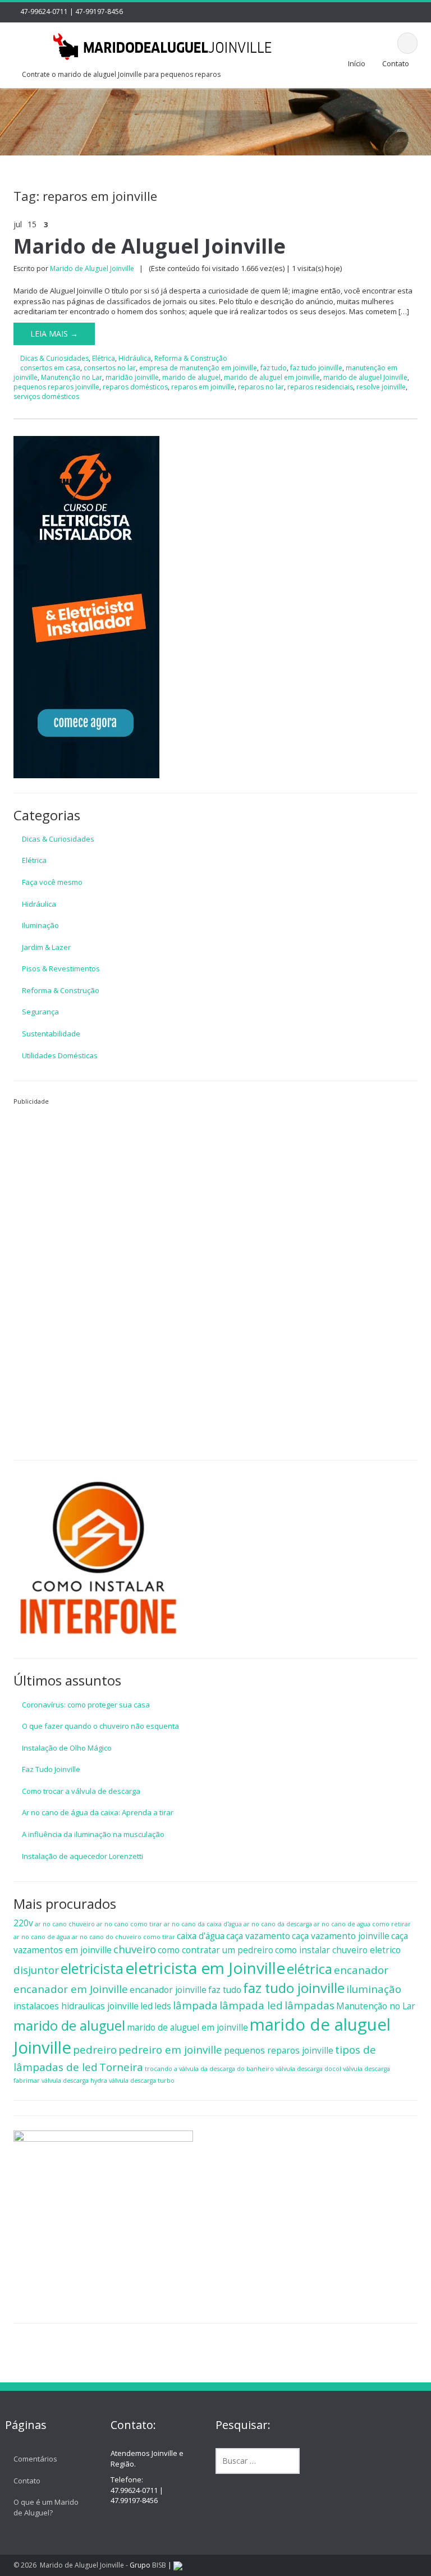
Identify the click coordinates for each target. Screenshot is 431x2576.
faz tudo (274, 368)
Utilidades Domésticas (60, 1055)
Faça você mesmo (52, 882)
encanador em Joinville (71, 1989)
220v (23, 1923)
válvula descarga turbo (142, 2081)
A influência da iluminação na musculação (93, 1834)
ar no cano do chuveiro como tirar (123, 1937)
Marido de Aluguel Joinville (150, 246)
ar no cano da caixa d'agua (203, 1924)
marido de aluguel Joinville (365, 377)
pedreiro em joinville (170, 2049)
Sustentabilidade (51, 1034)
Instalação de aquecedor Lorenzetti (82, 1856)
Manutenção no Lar (72, 377)
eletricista (92, 1968)
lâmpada (195, 2005)
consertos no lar (110, 368)
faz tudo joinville (316, 368)
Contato (396, 63)
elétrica (310, 1969)
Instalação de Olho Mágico (67, 1748)
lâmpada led (251, 2005)
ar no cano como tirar (129, 1924)
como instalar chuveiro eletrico (338, 1950)
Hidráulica (135, 358)
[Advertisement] (98, 1275)
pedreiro (95, 2049)
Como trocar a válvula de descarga (81, 1791)
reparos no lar (261, 387)
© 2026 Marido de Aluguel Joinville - (72, 2565)
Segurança (40, 1012)
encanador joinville (168, 1990)
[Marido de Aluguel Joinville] (163, 45)
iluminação (374, 1989)
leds (163, 2006)
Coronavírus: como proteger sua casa (86, 1705)
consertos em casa (50, 368)
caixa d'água (201, 1936)
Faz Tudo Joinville (51, 1769)
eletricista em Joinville (205, 1968)
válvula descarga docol (308, 2069)
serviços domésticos (46, 396)
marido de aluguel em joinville (272, 377)
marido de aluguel (191, 377)
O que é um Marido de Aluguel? (46, 2507)
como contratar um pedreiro (215, 1950)
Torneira (121, 2067)
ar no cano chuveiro (65, 1924)
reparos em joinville (203, 387)
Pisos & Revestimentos (61, 968)
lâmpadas (310, 2005)
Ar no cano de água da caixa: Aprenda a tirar (98, 1812)
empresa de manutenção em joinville (198, 368)
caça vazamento (258, 1936)
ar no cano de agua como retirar (362, 1924)
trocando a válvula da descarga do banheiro (209, 2069)
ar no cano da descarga (278, 1924)
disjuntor (36, 1970)
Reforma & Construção (191, 358)
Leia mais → (54, 334)
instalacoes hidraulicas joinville (76, 2006)
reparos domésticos (135, 387)
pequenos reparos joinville (56, 387)
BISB (159, 2565)
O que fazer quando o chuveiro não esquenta (100, 1726)
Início (357, 63)
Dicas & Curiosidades (54, 358)
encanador (361, 1970)
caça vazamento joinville (341, 1936)
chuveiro (135, 1949)
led (146, 2006)
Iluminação (40, 925)
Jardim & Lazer (46, 947)
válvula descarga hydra (74, 2081)
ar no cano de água (42, 1937)
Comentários (35, 2459)
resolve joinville (381, 387)
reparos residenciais (320, 387)
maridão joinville (132, 377)
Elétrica (104, 358)
